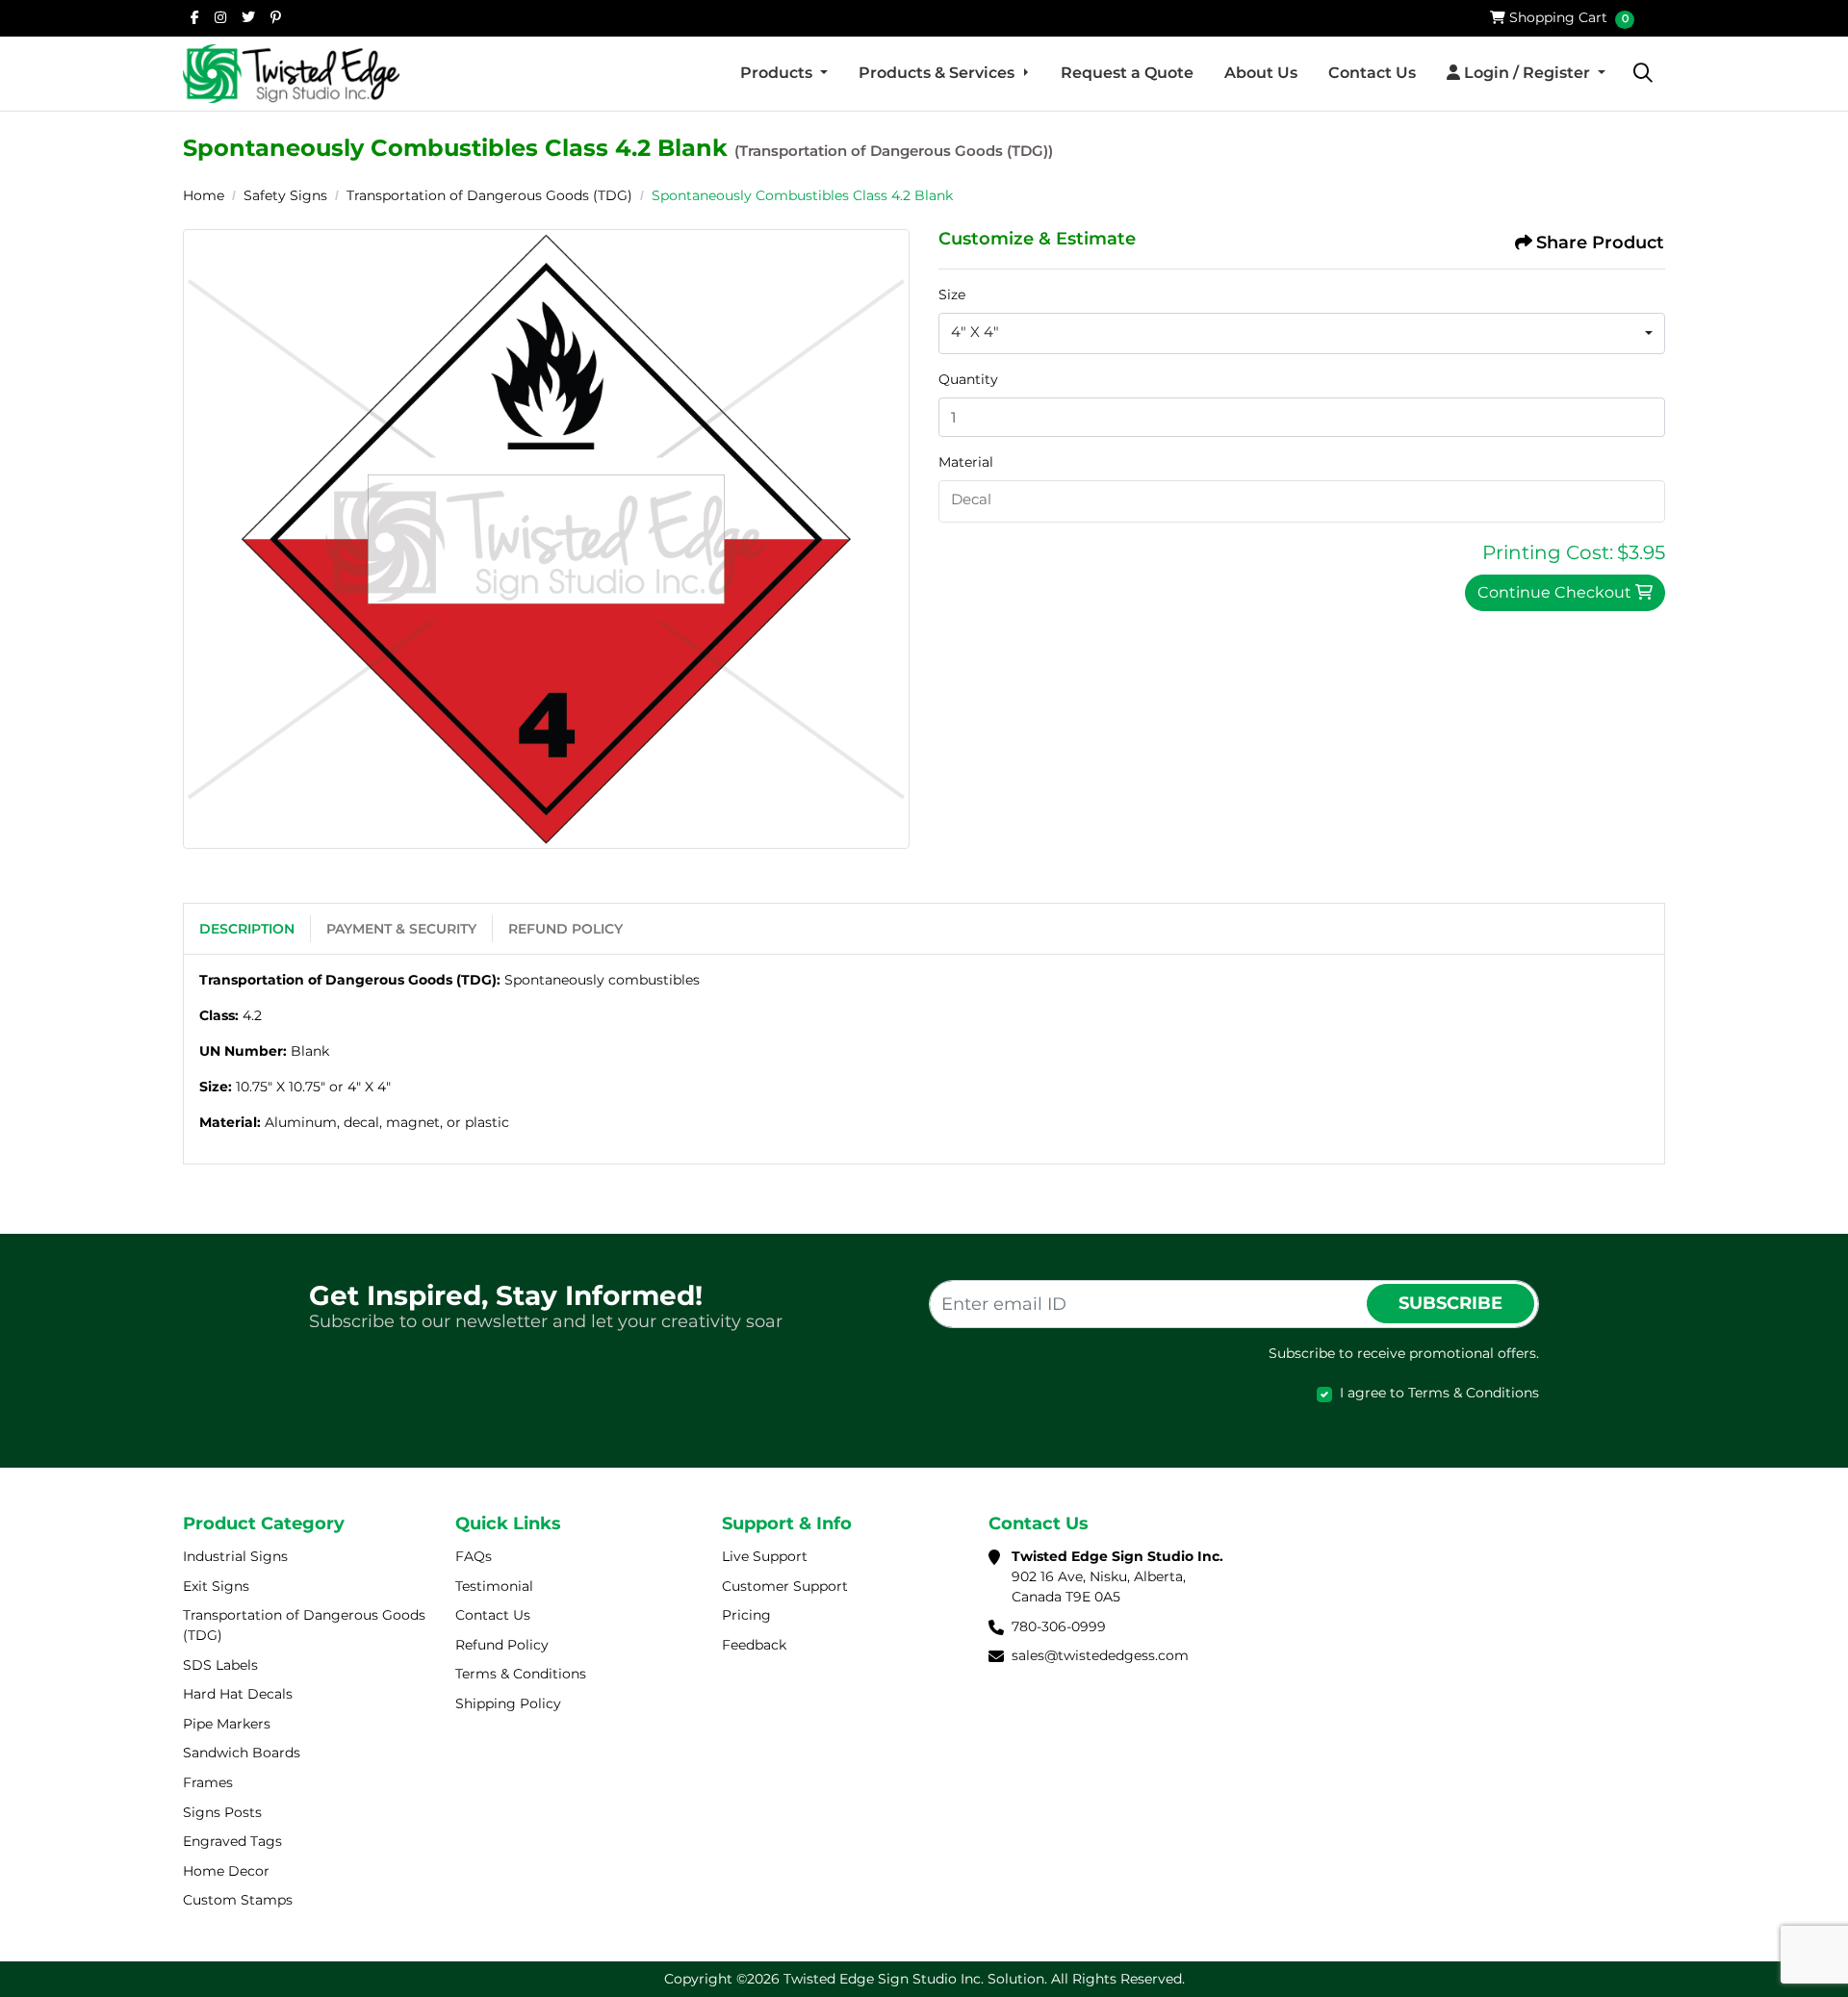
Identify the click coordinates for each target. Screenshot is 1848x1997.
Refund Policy (565, 929)
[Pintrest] (276, 17)
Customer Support (785, 1586)
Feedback (754, 1645)
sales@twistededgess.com (1100, 1655)
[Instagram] (220, 17)
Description (247, 929)
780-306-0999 (1059, 1626)
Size (952, 294)
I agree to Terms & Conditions (1439, 1393)
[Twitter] (248, 17)
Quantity (968, 379)
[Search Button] (1643, 73)
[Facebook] (195, 17)
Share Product (1600, 243)
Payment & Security (401, 929)
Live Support (765, 1556)
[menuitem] (784, 73)
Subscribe (1450, 1303)
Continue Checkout (1556, 592)
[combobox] (1302, 334)
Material (966, 462)
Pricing (746, 1615)
